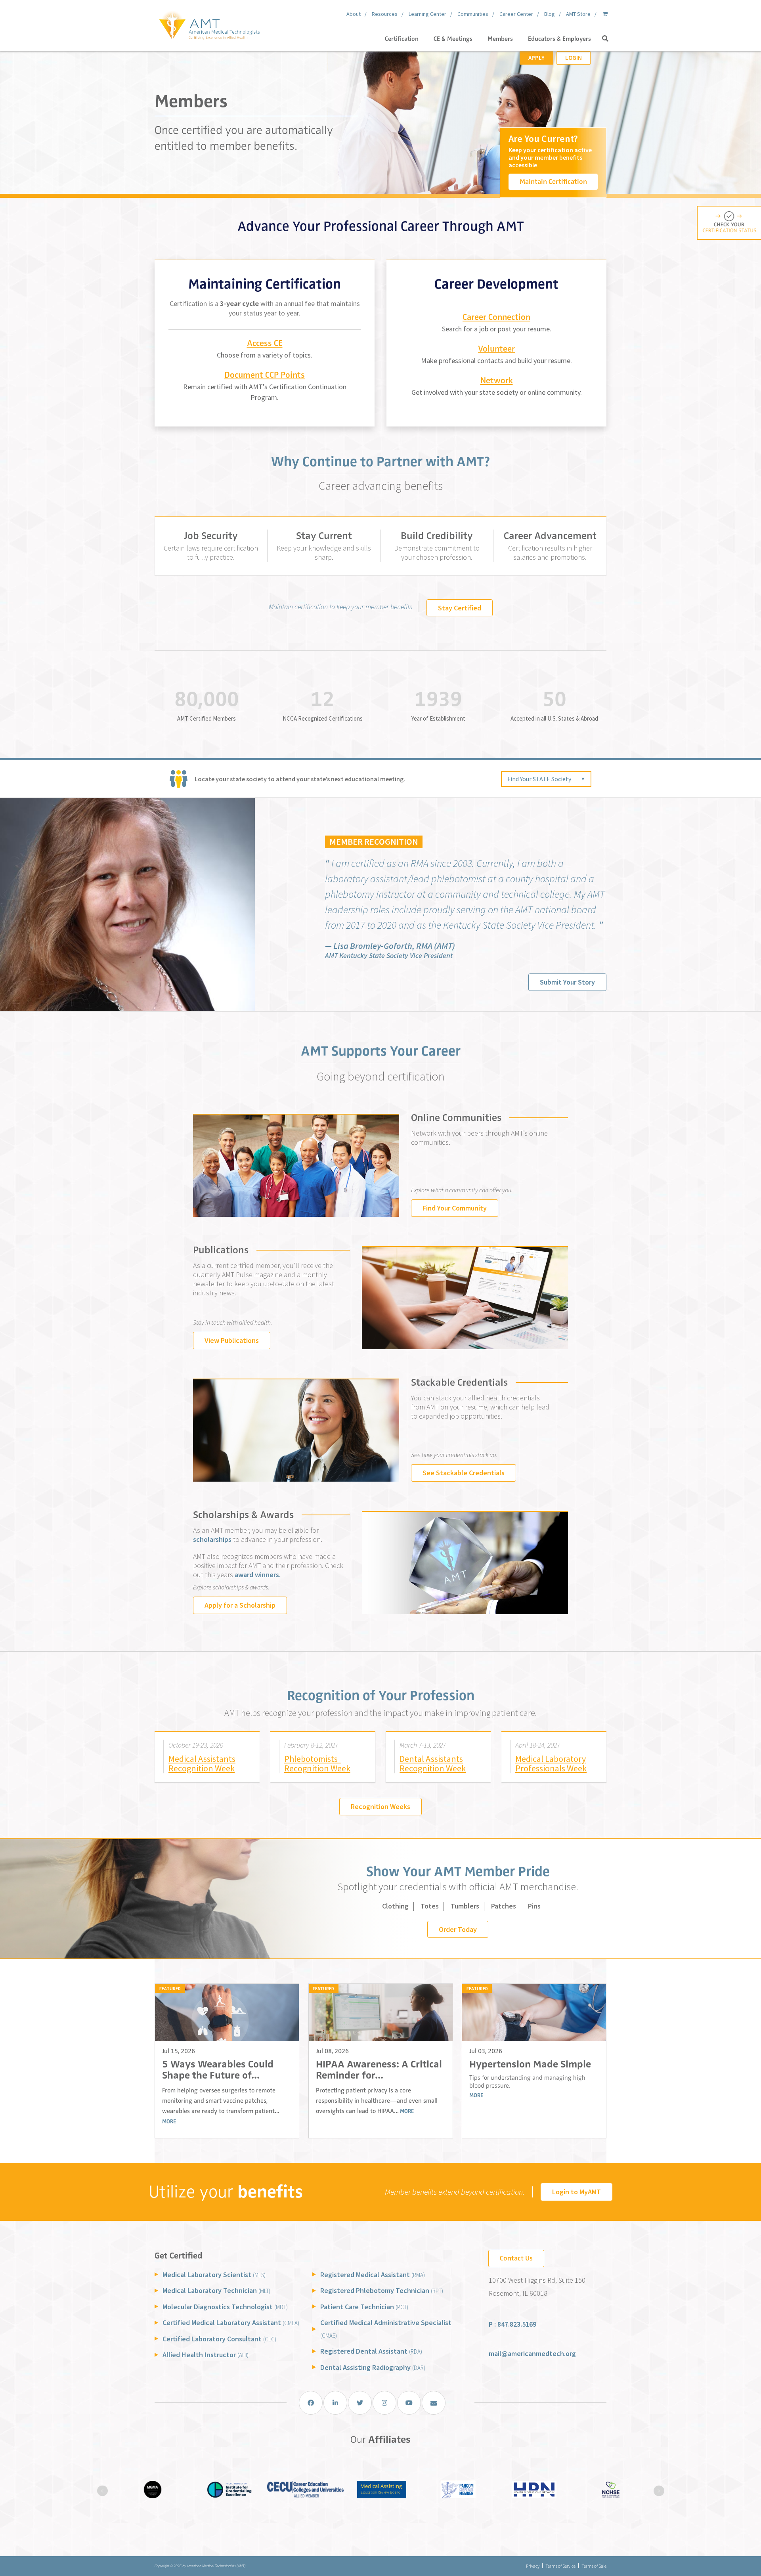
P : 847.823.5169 (512, 2324)
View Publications (232, 1340)
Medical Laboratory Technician (216, 2290)
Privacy (533, 2566)
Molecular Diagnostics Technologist (225, 2307)
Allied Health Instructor (206, 2355)
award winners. (258, 1575)
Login (574, 58)
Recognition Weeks (380, 1806)
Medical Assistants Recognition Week (202, 1764)
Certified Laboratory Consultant (219, 2339)
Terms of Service (560, 2566)
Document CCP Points (265, 375)
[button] (605, 39)
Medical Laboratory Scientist (214, 2275)
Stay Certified (460, 608)
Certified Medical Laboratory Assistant (231, 2323)
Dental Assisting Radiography (373, 2367)
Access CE (265, 343)
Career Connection (496, 317)
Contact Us (516, 2258)
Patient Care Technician (364, 2307)
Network (497, 380)
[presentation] (102, 2491)
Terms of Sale (594, 2566)
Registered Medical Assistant (373, 2275)
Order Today (458, 1929)
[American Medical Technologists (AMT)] (209, 24)
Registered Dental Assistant (371, 2351)
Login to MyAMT (576, 2192)
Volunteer (496, 349)
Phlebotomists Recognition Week (317, 1764)
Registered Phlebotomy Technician (382, 2290)
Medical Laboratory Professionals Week (551, 1764)
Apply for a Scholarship (240, 1605)
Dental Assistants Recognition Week (433, 1764)
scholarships (212, 1539)
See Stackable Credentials (464, 1473)
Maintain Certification (553, 182)
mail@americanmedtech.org (532, 2353)
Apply (536, 58)
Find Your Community (455, 1208)
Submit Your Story (567, 982)
